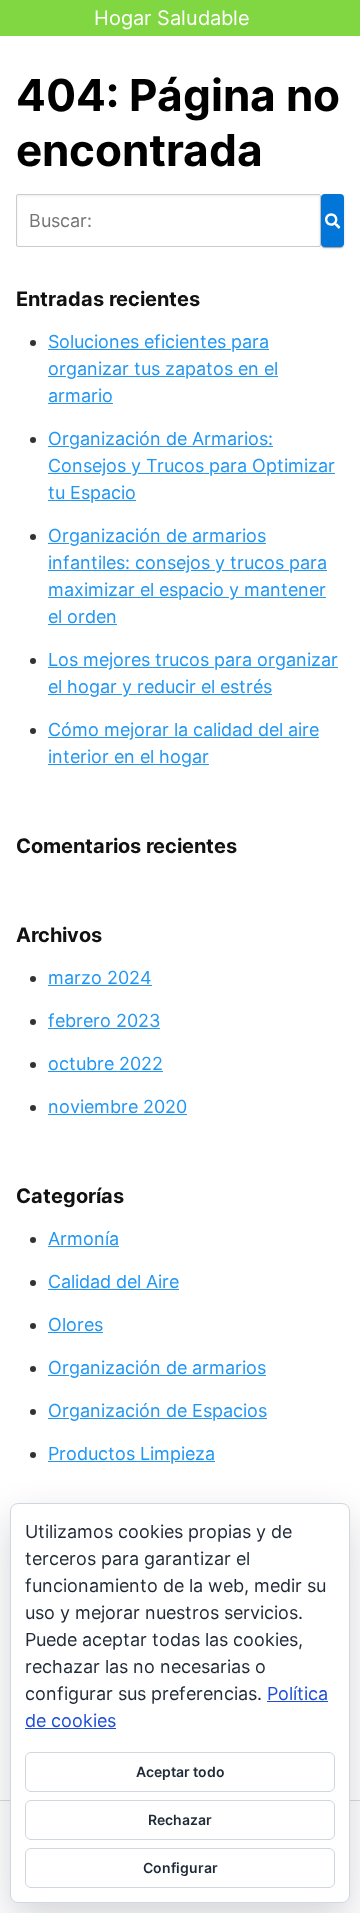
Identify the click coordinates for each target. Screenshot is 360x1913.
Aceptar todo (180, 1771)
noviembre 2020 (117, 1106)
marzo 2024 (100, 977)
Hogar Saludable (172, 18)
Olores (75, 1324)
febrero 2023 (104, 1020)
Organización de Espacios (157, 1410)
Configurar (180, 1867)
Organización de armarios (157, 1367)
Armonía (83, 1238)
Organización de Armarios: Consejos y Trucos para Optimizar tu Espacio (191, 465)
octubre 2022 (105, 1063)
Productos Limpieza (131, 1453)
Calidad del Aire (113, 1281)
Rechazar (180, 1819)
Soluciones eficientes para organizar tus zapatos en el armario (163, 368)
